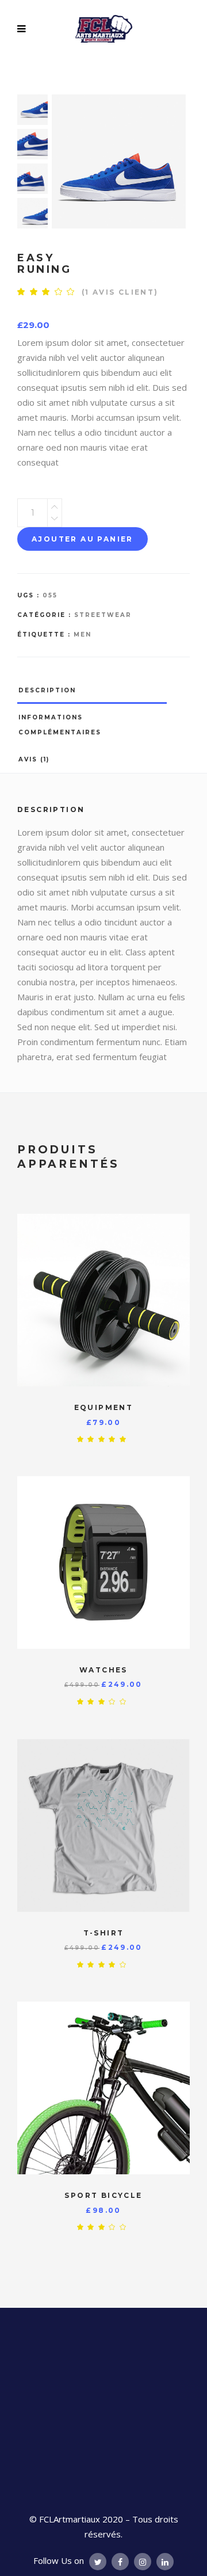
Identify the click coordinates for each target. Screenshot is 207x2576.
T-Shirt (104, 1933)
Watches (103, 1670)
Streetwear (103, 615)
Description (47, 690)
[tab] (103, 690)
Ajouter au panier (83, 539)
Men (83, 635)
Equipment (104, 1407)
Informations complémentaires (60, 725)
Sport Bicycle (103, 2195)
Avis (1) (34, 759)
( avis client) (120, 292)
